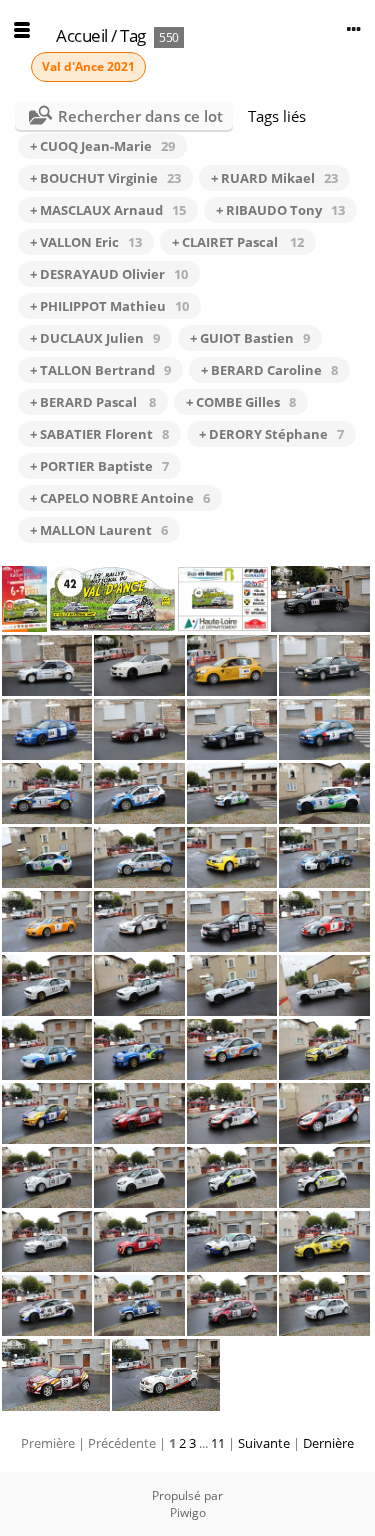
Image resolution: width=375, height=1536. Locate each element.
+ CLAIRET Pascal (238, 242)
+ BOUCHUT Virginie (105, 178)
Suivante (264, 1443)
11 (218, 1443)
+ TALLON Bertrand (100, 370)
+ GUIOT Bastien (250, 338)
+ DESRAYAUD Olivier (109, 274)
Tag (133, 35)
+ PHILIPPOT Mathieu (109, 306)
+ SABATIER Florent (99, 434)
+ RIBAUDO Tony (280, 210)
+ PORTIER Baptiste (99, 466)
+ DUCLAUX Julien (95, 338)
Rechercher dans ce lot (140, 116)
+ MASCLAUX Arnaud (108, 210)
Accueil (82, 35)
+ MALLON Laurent (99, 530)
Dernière (328, 1443)
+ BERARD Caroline (269, 370)
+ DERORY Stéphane (271, 434)
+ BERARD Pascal (93, 402)
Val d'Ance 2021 (88, 66)
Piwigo (188, 1512)
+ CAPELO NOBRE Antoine (120, 498)
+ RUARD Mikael (274, 178)
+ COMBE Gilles (241, 402)
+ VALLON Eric (86, 242)
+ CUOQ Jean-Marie (102, 146)
